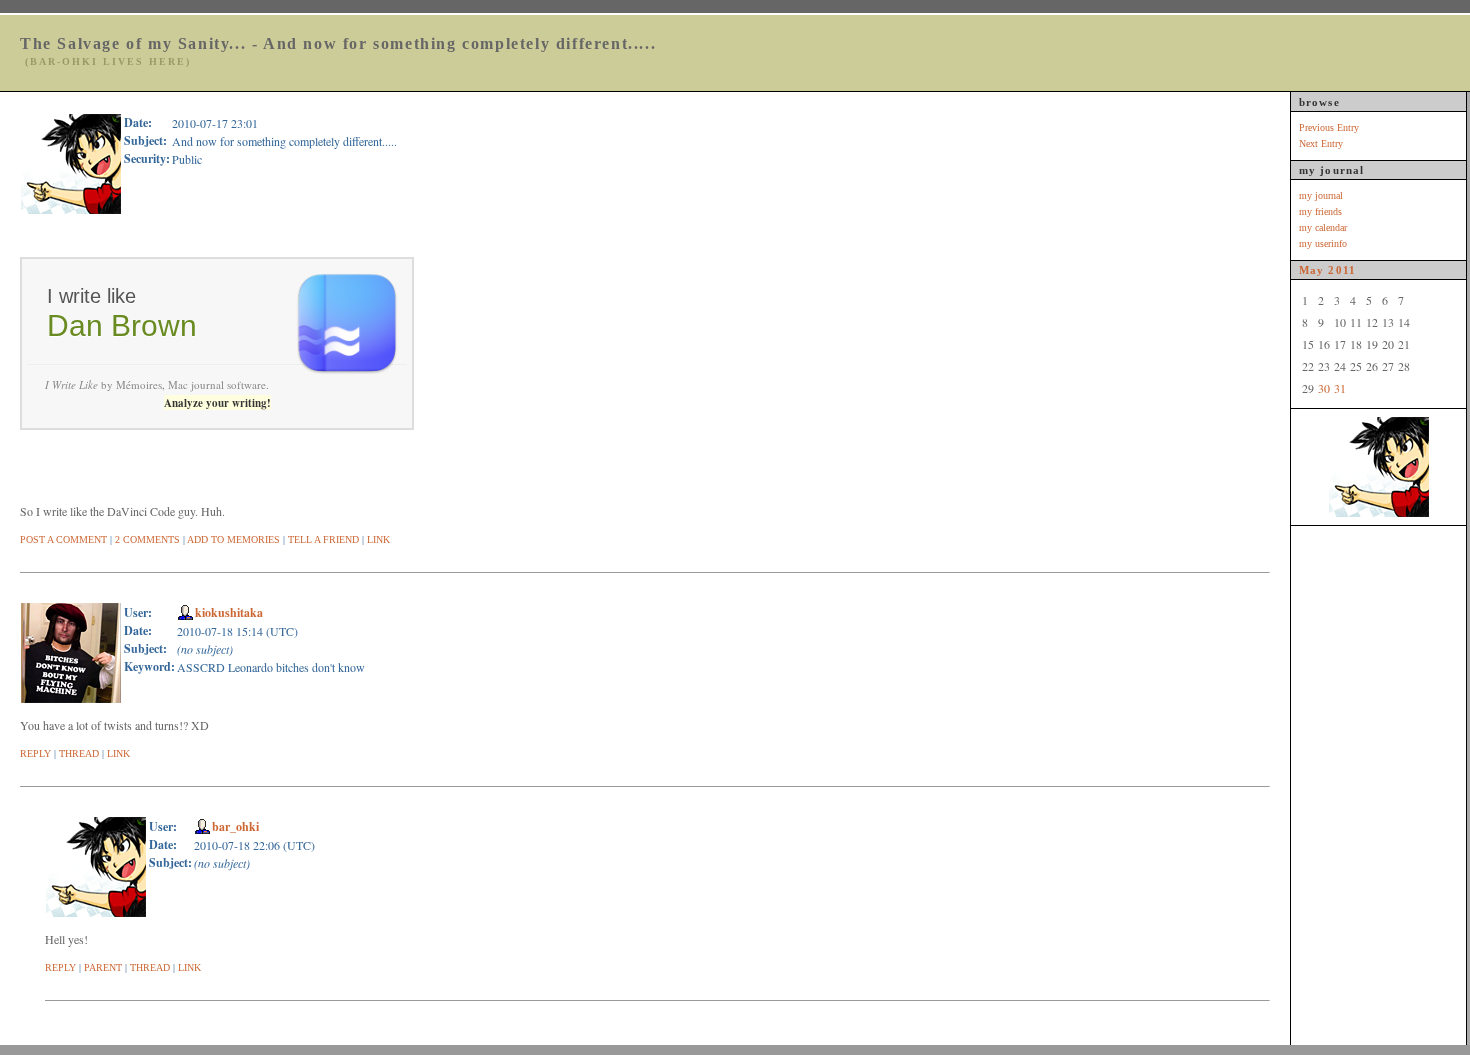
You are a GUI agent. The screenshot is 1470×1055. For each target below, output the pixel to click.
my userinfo (1323, 243)
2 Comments (147, 539)
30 (1324, 388)
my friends (1320, 211)
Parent (103, 967)
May (1311, 270)
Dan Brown (122, 325)
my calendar (1323, 227)
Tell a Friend (323, 539)
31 (1340, 388)
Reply (35, 753)
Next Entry (1321, 143)
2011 (1341, 270)
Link (378, 539)
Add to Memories (233, 539)
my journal (1321, 195)
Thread (79, 753)
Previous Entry (1329, 127)
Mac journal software (217, 384)
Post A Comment (63, 539)
